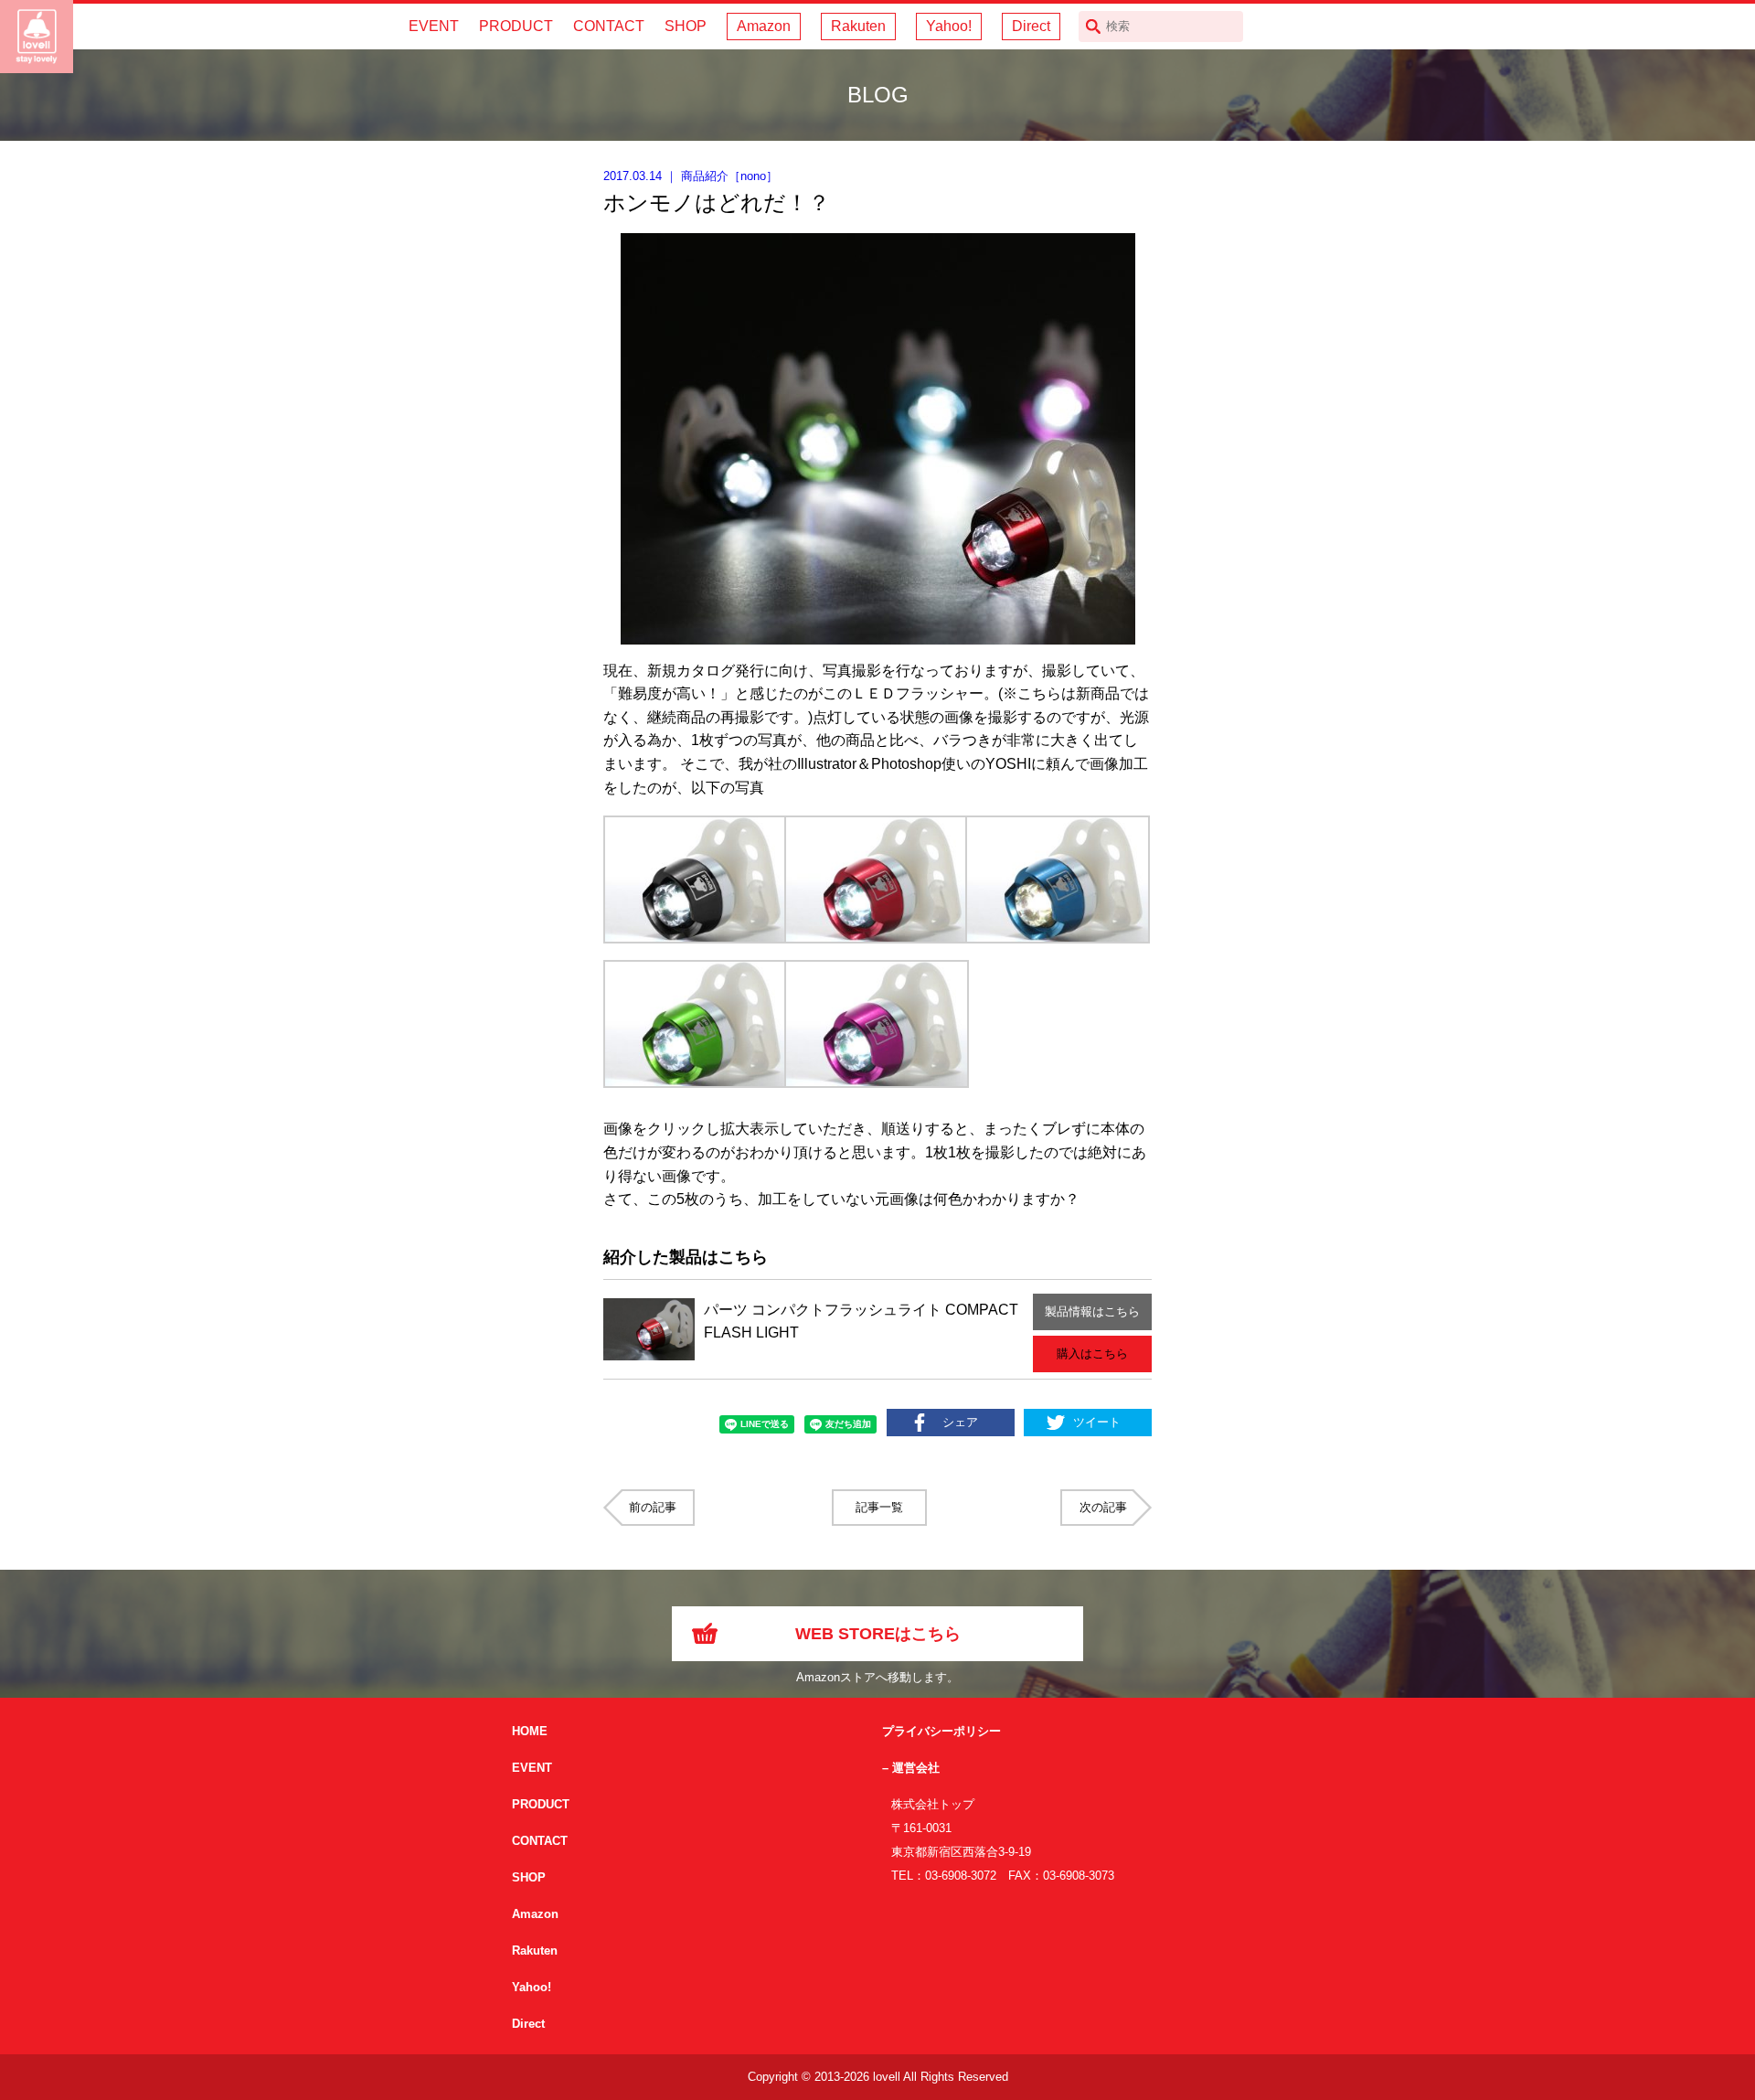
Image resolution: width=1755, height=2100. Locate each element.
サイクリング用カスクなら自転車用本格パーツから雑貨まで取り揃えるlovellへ (37, 37)
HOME (530, 1731)
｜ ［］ (691, 176)
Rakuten (858, 26)
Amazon (764, 26)
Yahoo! (949, 26)
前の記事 (653, 1507)
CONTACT (609, 26)
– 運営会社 (911, 1768)
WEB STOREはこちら (878, 1634)
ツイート (1097, 1422)
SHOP (686, 26)
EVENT (434, 26)
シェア (960, 1422)
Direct (1031, 26)
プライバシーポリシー (941, 1731)
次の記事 (1103, 1507)
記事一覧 (879, 1507)
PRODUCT (516, 26)
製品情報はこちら (1092, 1311)
